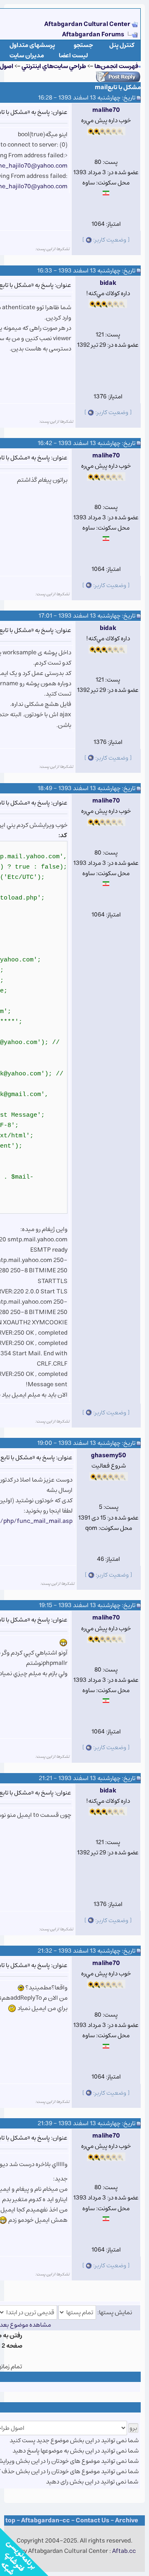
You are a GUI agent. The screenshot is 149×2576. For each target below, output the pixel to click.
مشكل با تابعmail (118, 87)
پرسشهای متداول (32, 45)
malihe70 (106, 110)
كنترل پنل (122, 45)
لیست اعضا (73, 56)
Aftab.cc (124, 2551)
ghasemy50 (109, 1455)
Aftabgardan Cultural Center (88, 24)
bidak (108, 283)
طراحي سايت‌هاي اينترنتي (54, 66)
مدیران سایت (27, 56)
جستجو (83, 45)
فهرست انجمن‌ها (116, 66)
